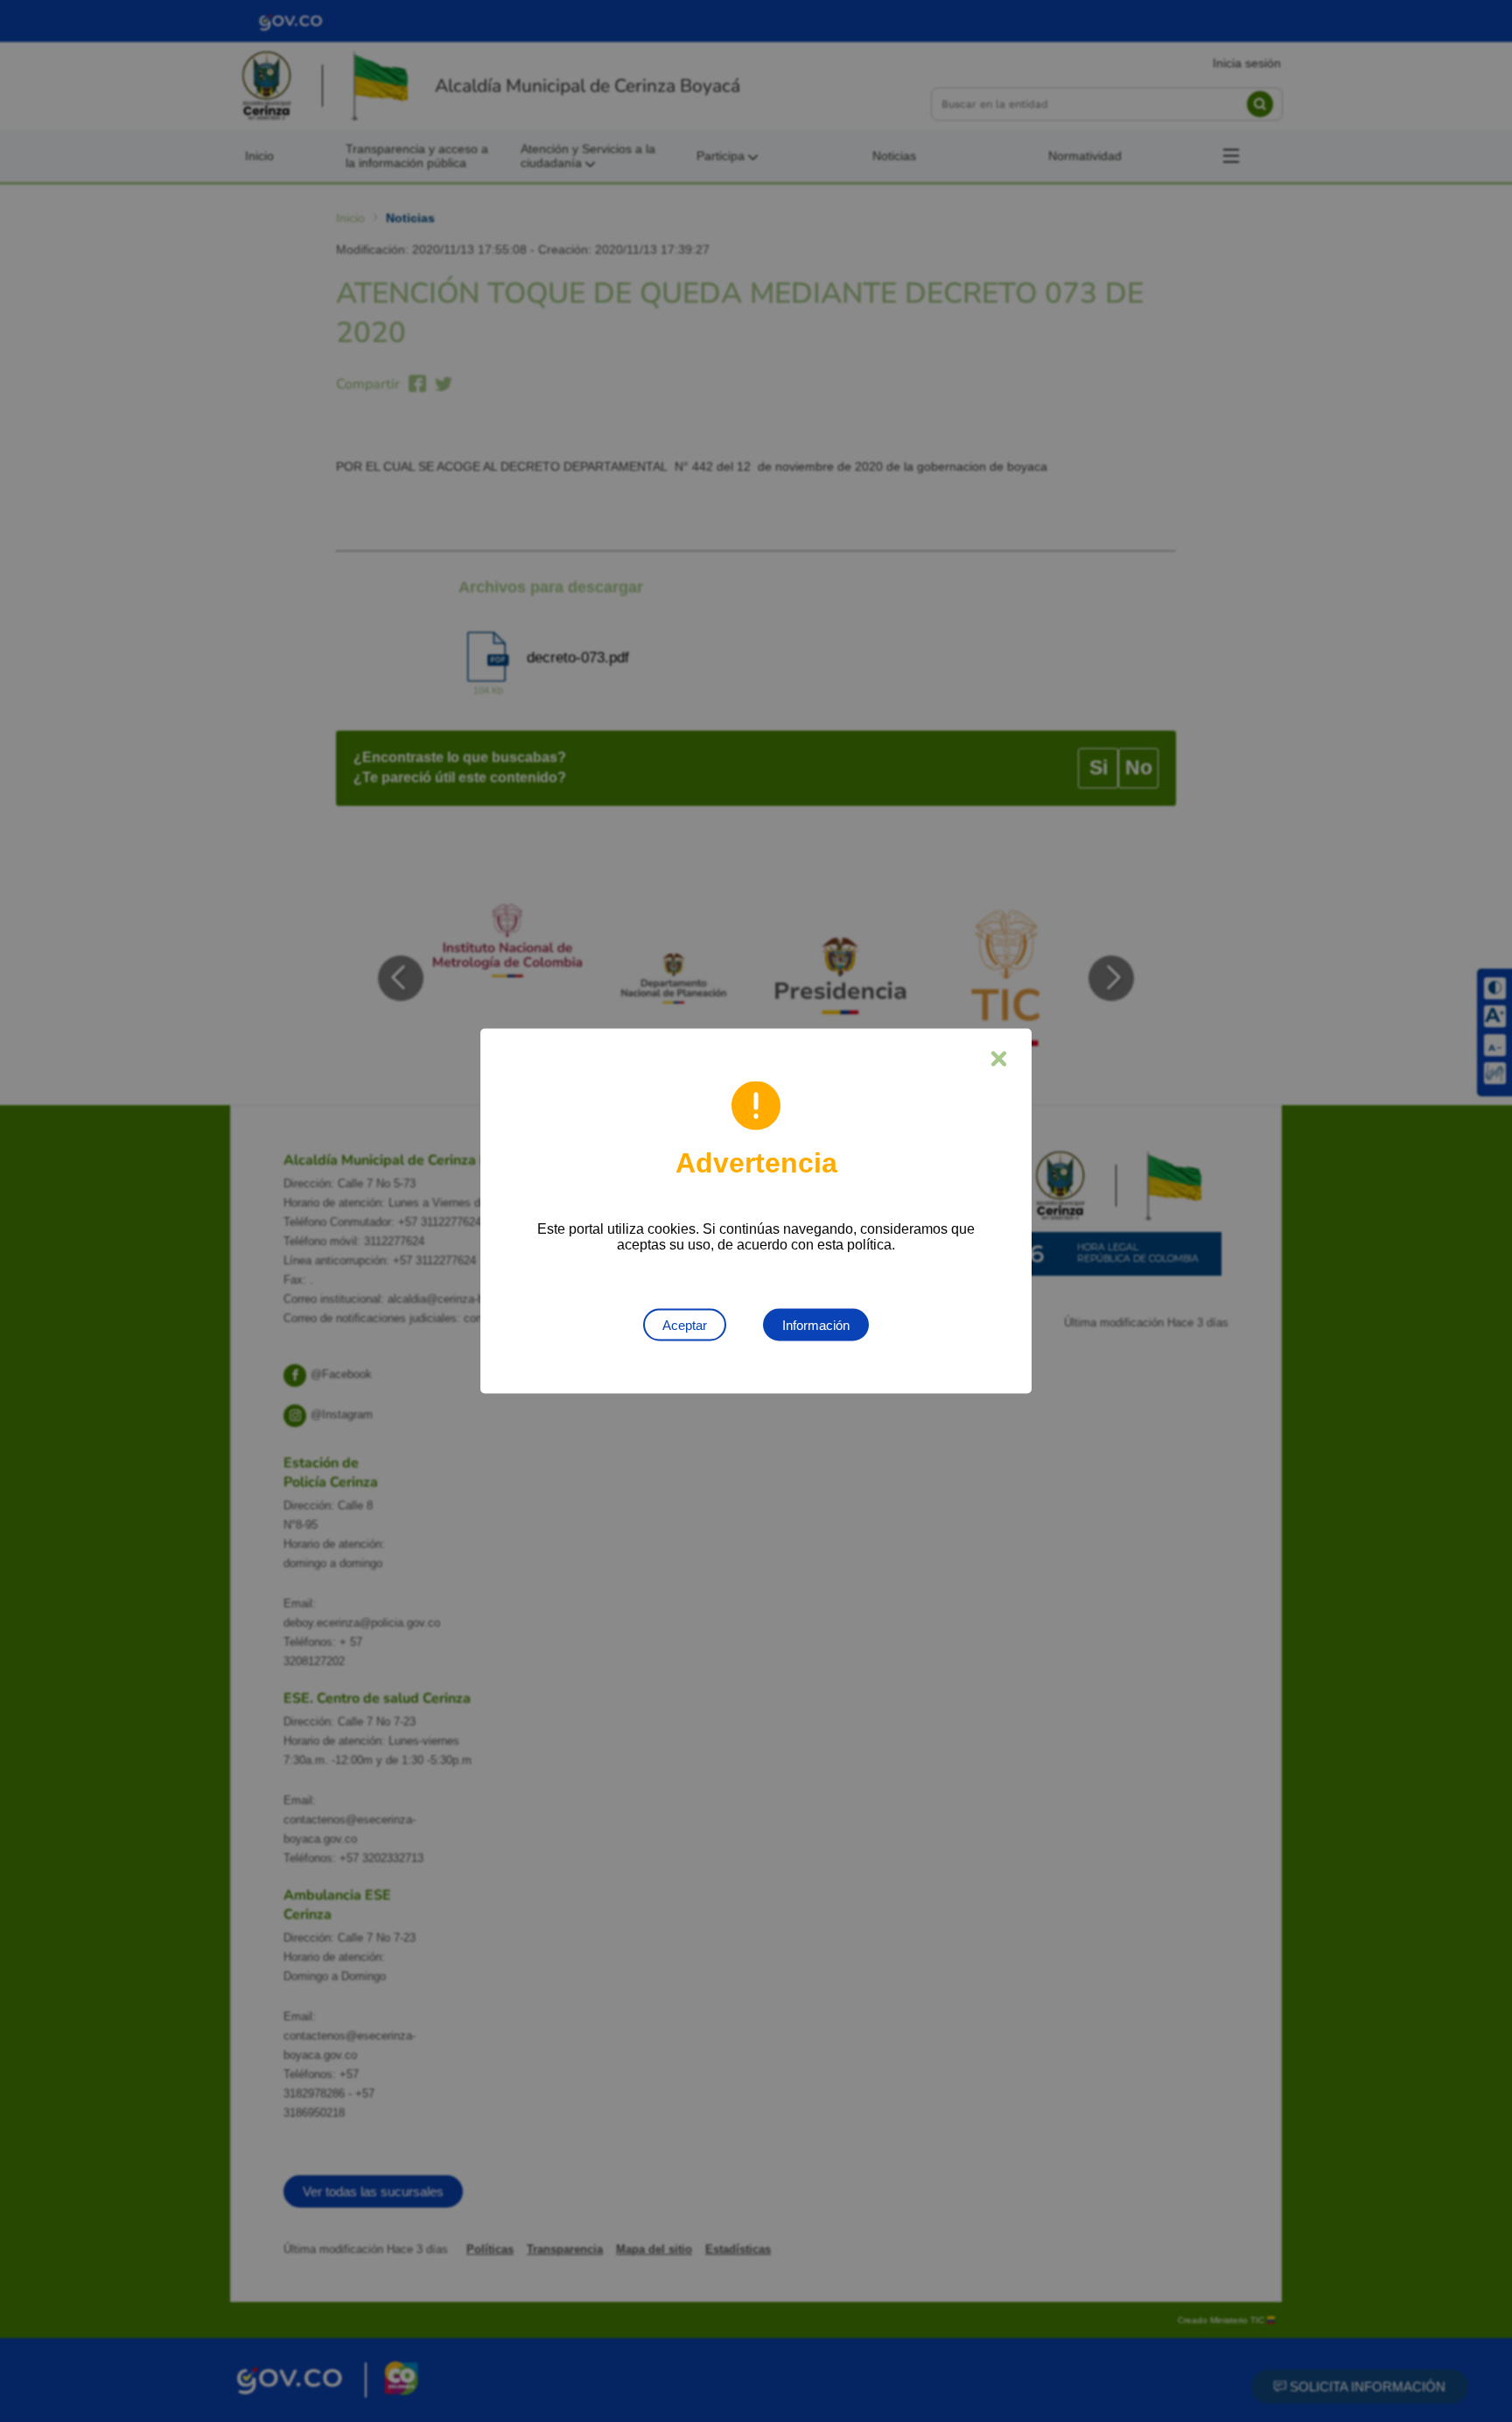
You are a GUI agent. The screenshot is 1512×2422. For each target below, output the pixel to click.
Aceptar (685, 1325)
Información (816, 1325)
